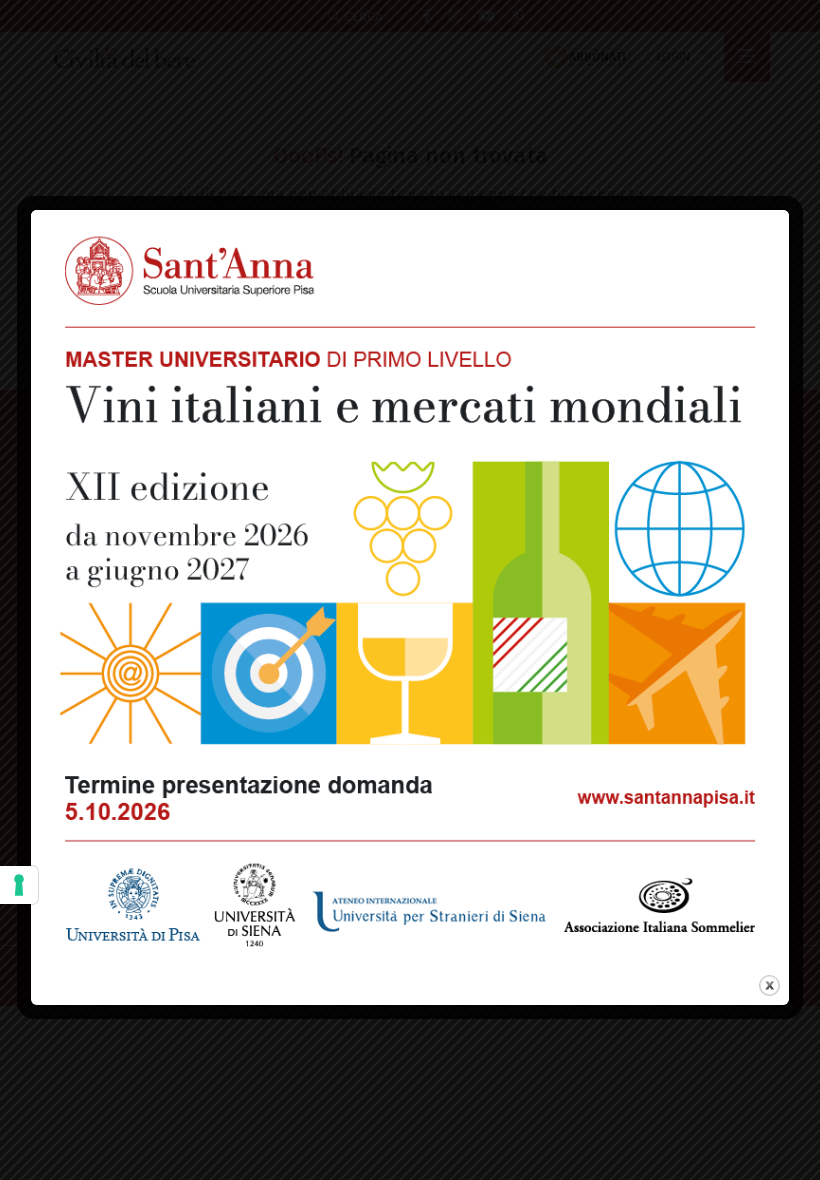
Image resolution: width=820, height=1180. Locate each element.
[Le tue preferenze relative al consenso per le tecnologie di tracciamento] (19, 885)
